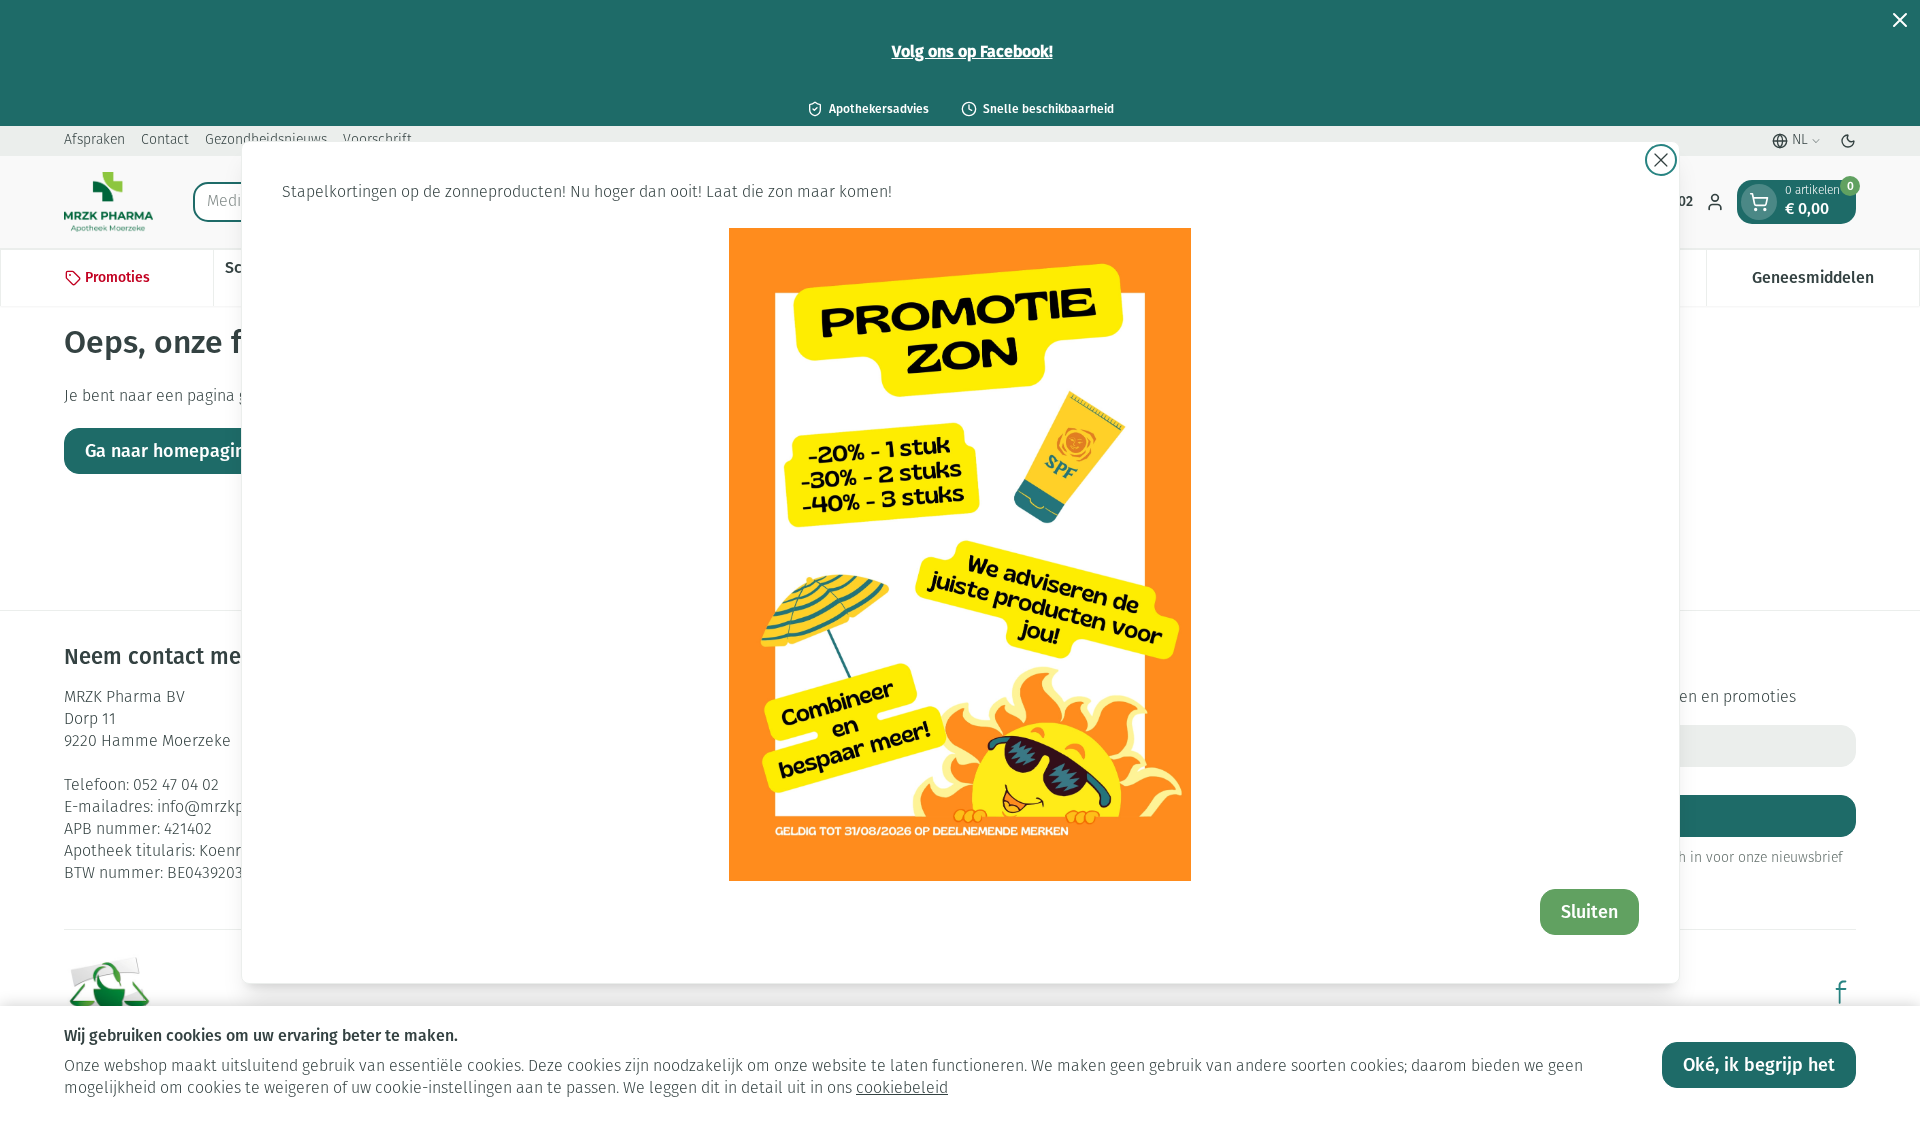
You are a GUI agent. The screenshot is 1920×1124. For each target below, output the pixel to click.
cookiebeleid (902, 1089)
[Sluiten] (1661, 160)
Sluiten (1589, 912)
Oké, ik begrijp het (1759, 1065)
